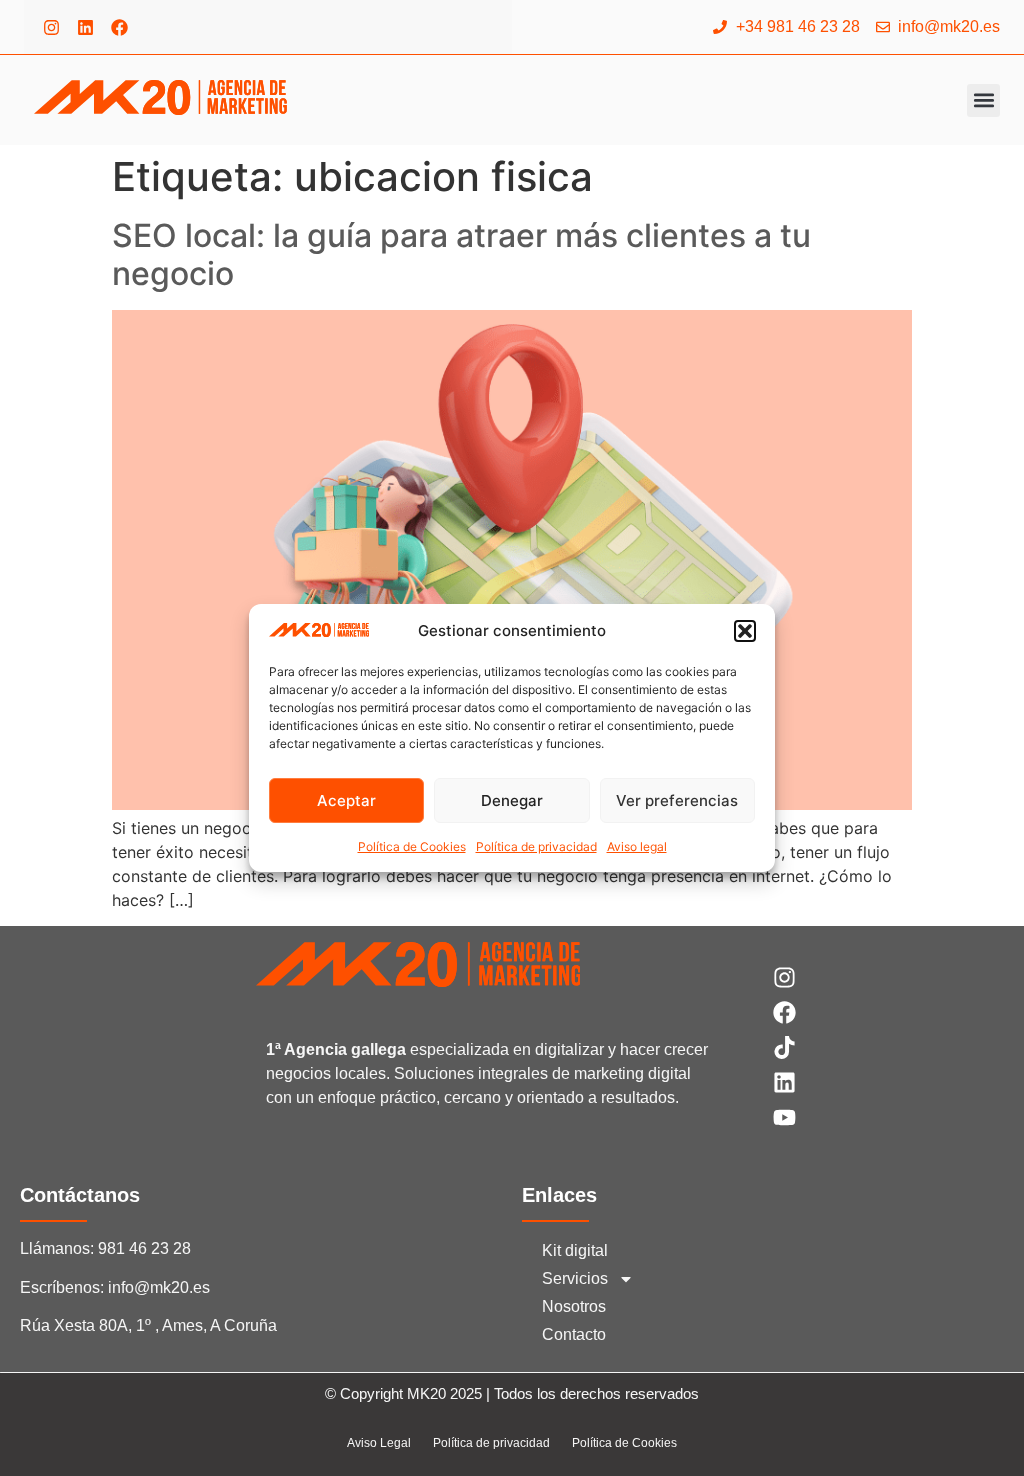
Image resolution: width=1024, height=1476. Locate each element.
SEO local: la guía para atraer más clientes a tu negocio (461, 254)
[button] (745, 631)
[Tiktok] (784, 1047)
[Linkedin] (85, 27)
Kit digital (575, 1250)
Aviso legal (637, 846)
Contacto (574, 1334)
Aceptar (346, 800)
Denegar (512, 800)
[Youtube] (784, 1117)
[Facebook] (119, 27)
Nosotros (574, 1306)
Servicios (575, 1278)
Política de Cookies (412, 846)
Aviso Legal (379, 1443)
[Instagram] (51, 27)
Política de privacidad (536, 846)
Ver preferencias (677, 800)
